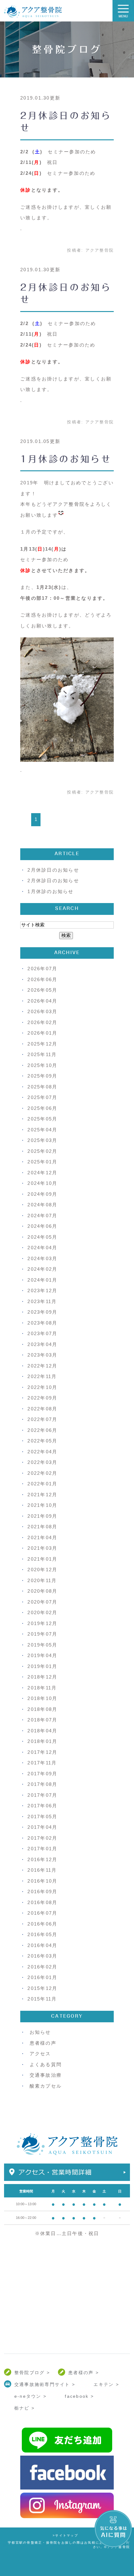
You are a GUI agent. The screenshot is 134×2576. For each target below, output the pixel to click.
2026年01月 (42, 1033)
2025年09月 (42, 1076)
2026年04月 (42, 1001)
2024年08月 (42, 1205)
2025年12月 (42, 1044)
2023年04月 (42, 1344)
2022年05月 (42, 1441)
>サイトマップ (65, 2536)
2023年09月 (42, 1312)
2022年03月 (42, 1462)
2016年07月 (42, 1913)
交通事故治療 (46, 2075)
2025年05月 (42, 1119)
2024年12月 (42, 1173)
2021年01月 (42, 1559)
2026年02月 (42, 1022)
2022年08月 (42, 1409)
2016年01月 (42, 1977)
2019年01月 (42, 1666)
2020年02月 (42, 1612)
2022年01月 (42, 1484)
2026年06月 (42, 979)
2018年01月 (42, 1741)
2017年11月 (42, 1763)
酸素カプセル (46, 2086)
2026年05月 (42, 990)
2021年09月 (42, 1516)
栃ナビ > (24, 2408)
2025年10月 (42, 1065)
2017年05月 (42, 1817)
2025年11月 (42, 1054)
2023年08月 (42, 1323)
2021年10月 (42, 1505)
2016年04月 (42, 1945)
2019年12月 (42, 1623)
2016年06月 (42, 1924)
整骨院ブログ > (32, 2373)
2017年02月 (42, 1838)
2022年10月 (42, 1387)
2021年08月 (42, 1527)
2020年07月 (42, 1602)
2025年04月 (42, 1130)
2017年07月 (42, 1795)
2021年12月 (42, 1495)
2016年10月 (42, 1881)
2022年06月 (42, 1430)
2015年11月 (42, 1999)
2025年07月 (42, 1097)
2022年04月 (42, 1452)
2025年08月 (42, 1087)
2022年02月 (42, 1473)
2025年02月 (42, 1151)
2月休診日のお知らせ (53, 870)
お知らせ (40, 2032)
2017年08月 (42, 1784)
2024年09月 (42, 1194)
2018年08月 (42, 1709)
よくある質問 (46, 2064)
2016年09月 (42, 1891)
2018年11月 (42, 1688)
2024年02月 (42, 1269)
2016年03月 (42, 1956)
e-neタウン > (30, 2396)
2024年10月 (42, 1183)
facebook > (79, 2396)
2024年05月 (42, 1237)
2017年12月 (42, 1752)
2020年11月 (42, 1580)
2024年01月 (42, 1280)
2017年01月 (42, 1849)
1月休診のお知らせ (66, 459)
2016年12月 (42, 1859)
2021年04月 (42, 1537)
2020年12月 (42, 1570)
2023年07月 (42, 1333)
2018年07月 (42, 1720)
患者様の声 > (84, 2373)
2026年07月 (42, 969)
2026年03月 (42, 1011)
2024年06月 (42, 1226)
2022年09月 (42, 1398)
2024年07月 (42, 1216)
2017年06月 (42, 1806)
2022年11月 (42, 1376)
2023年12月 (42, 1290)
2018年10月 (42, 1698)
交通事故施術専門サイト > (45, 2384)
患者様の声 (43, 2043)
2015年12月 (42, 1988)
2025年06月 (42, 1108)
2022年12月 (42, 1366)
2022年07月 (42, 1419)
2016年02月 (42, 1967)
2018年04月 (42, 1731)
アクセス (40, 2054)
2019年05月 (42, 1645)
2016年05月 (42, 1934)
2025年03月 (42, 1140)
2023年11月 (42, 1301)
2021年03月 (42, 1548)
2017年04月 (42, 1827)
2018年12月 (42, 1677)
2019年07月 (42, 1634)
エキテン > (106, 2384)
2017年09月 (42, 1774)
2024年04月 (42, 1248)
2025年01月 (42, 1162)
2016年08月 (42, 1902)
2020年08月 (42, 1591)
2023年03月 (42, 1355)
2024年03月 (42, 1258)
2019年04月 (42, 1655)
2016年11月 (42, 1870)
